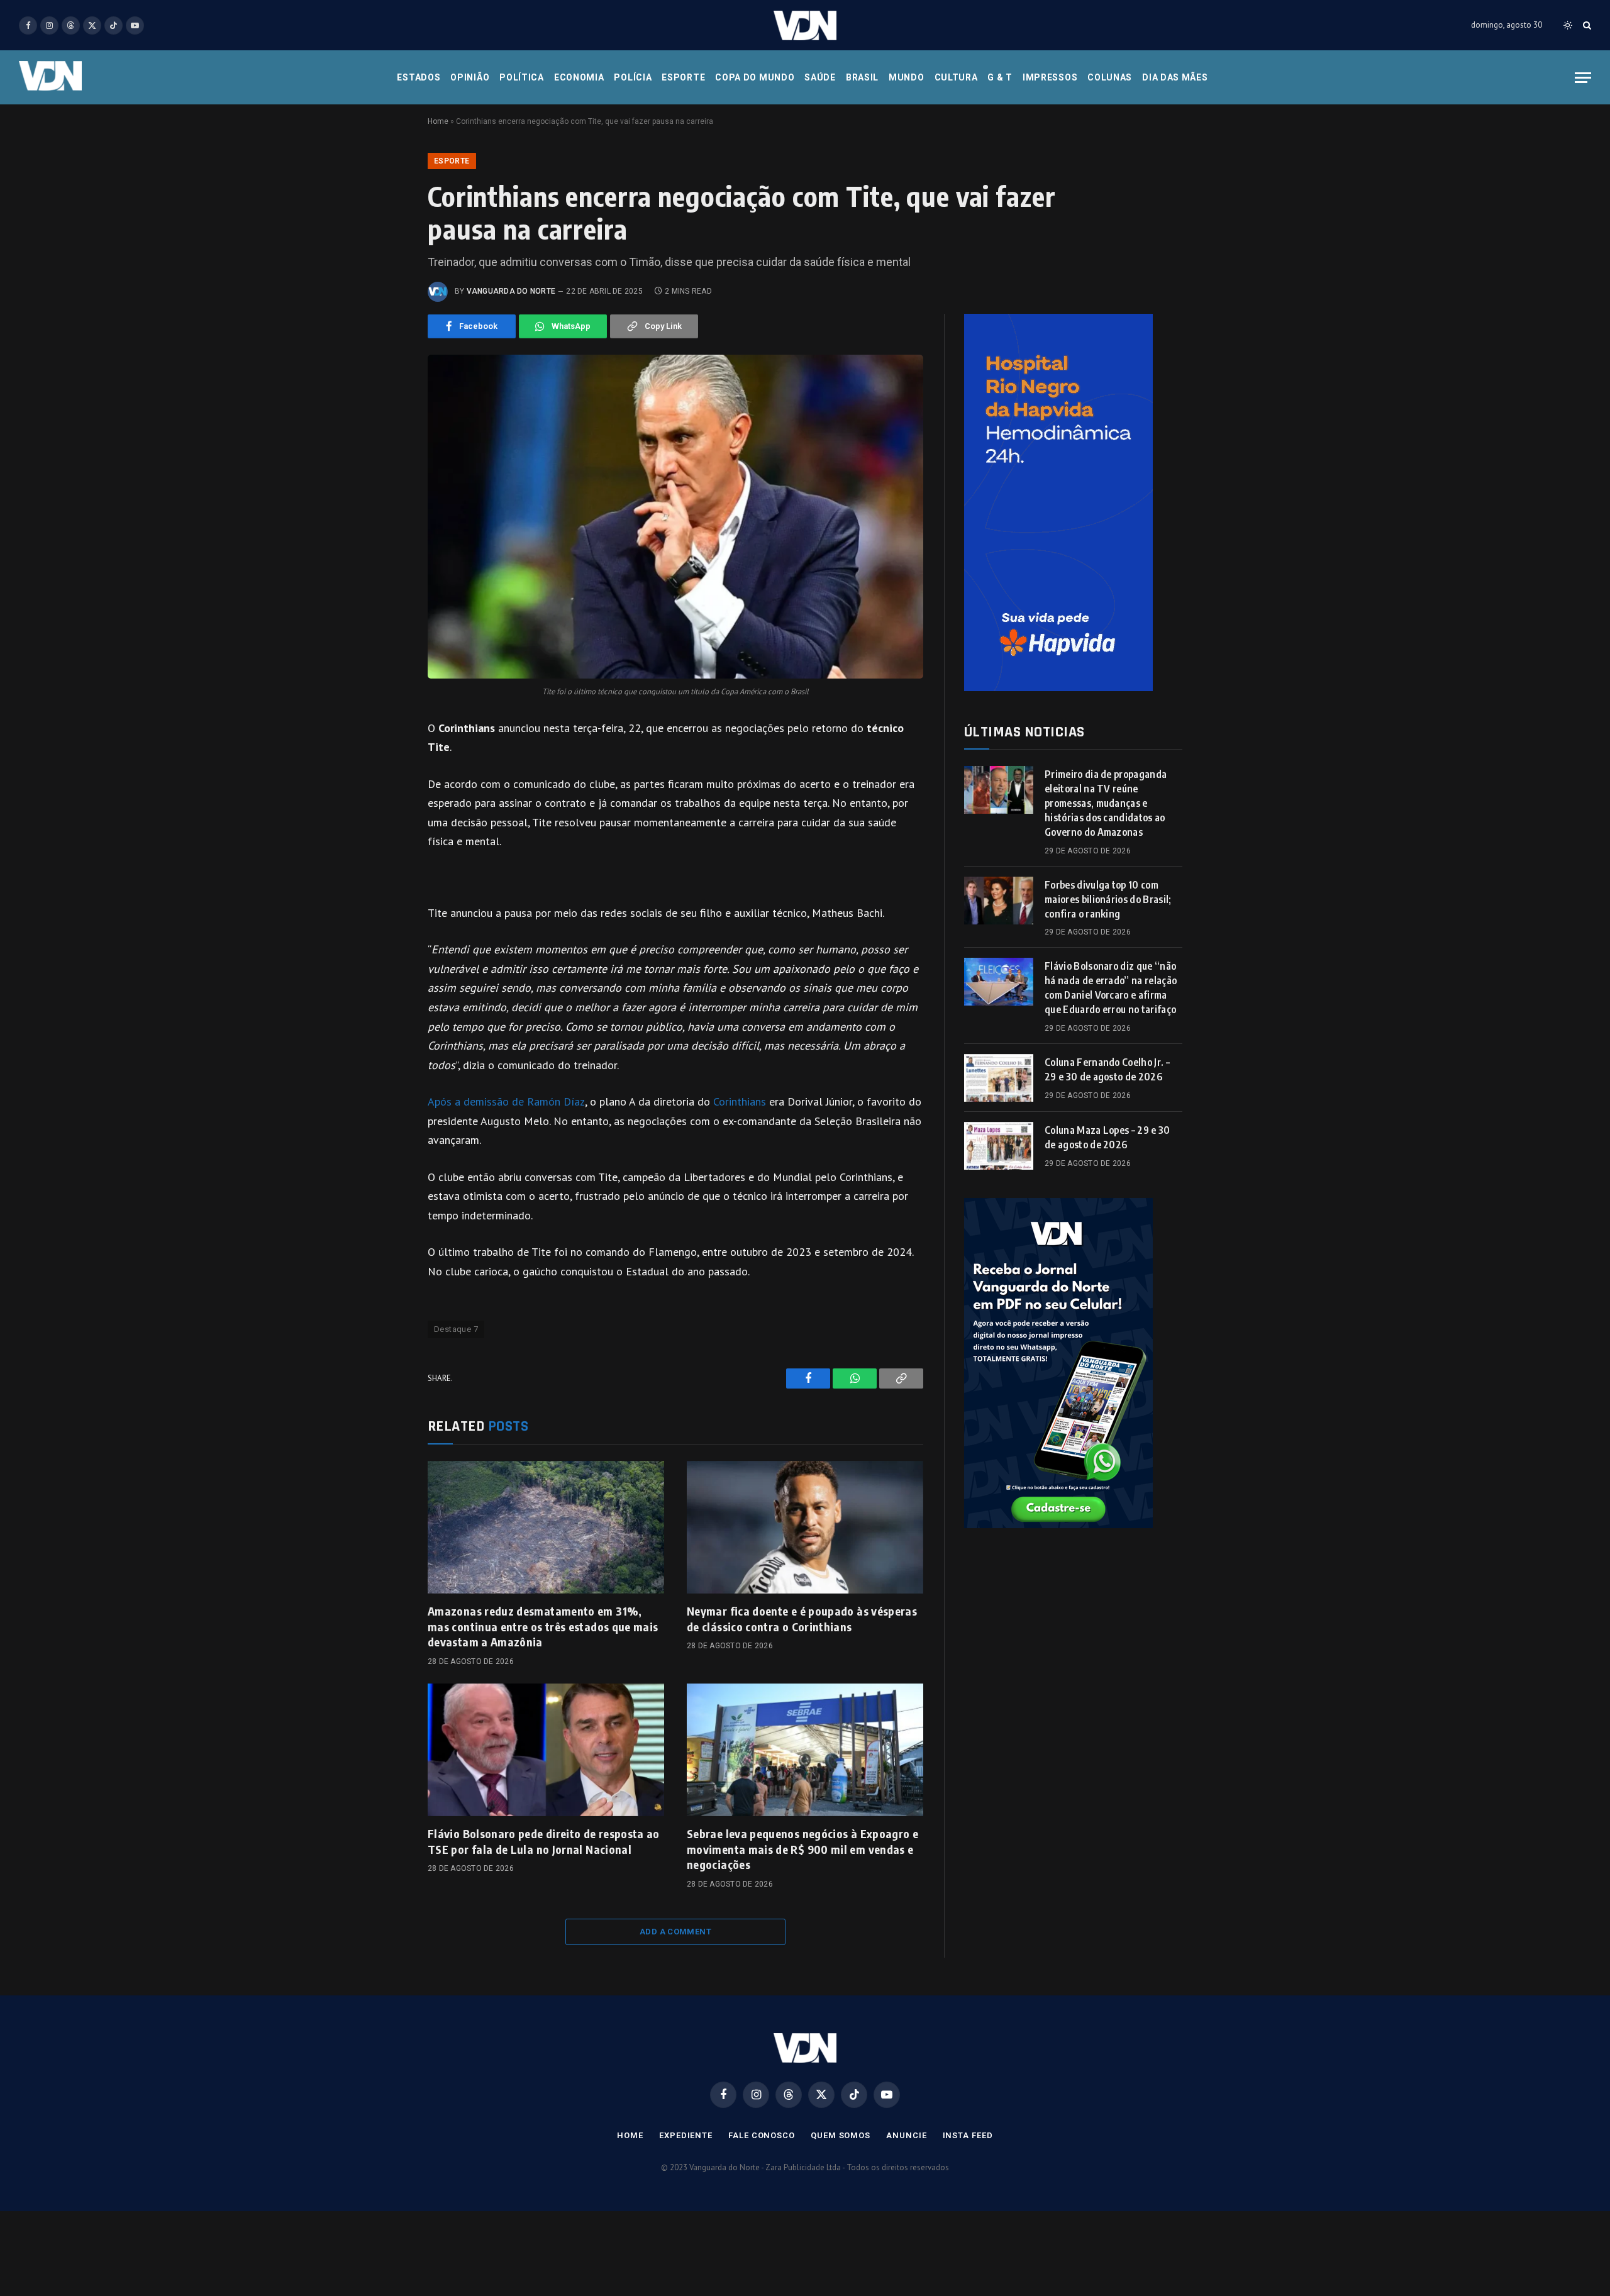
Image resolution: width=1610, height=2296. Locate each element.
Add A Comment (675, 1932)
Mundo (907, 77)
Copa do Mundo (755, 77)
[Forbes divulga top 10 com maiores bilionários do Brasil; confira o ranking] (999, 901)
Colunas (1110, 77)
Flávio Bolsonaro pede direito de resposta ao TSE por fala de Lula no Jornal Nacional (544, 1841)
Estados (419, 77)
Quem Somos (841, 2135)
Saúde (820, 77)
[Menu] (1583, 78)
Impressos (1050, 77)
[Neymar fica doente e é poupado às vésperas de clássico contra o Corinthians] (805, 1528)
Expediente (686, 2135)
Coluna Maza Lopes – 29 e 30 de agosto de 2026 (1108, 1137)
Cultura (956, 77)
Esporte (683, 77)
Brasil (862, 77)
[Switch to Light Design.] (1568, 25)
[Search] (1586, 25)
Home (438, 121)
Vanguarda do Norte (511, 291)
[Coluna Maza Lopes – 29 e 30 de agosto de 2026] (999, 1146)
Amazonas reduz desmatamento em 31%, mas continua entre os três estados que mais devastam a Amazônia (543, 1626)
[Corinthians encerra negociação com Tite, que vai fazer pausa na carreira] (675, 517)
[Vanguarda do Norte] (805, 25)
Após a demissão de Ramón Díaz (506, 1101)
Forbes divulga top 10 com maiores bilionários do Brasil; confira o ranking (1108, 899)
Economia (579, 77)
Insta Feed (968, 2135)
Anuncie (906, 2135)
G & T (1000, 77)
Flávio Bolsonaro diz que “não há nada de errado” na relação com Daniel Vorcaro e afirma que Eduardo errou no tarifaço (1111, 988)
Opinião (470, 77)
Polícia (633, 77)
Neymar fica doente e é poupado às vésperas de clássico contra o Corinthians (802, 1618)
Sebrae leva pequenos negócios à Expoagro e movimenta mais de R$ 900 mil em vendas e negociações (802, 1849)
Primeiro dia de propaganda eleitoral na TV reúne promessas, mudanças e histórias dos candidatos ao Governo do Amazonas (1106, 803)
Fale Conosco (762, 2135)
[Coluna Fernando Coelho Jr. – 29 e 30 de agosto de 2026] (999, 1078)
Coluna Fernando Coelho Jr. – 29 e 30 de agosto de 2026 (1107, 1069)
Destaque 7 (456, 1329)
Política (522, 77)
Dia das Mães (1175, 77)
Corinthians (740, 1101)
